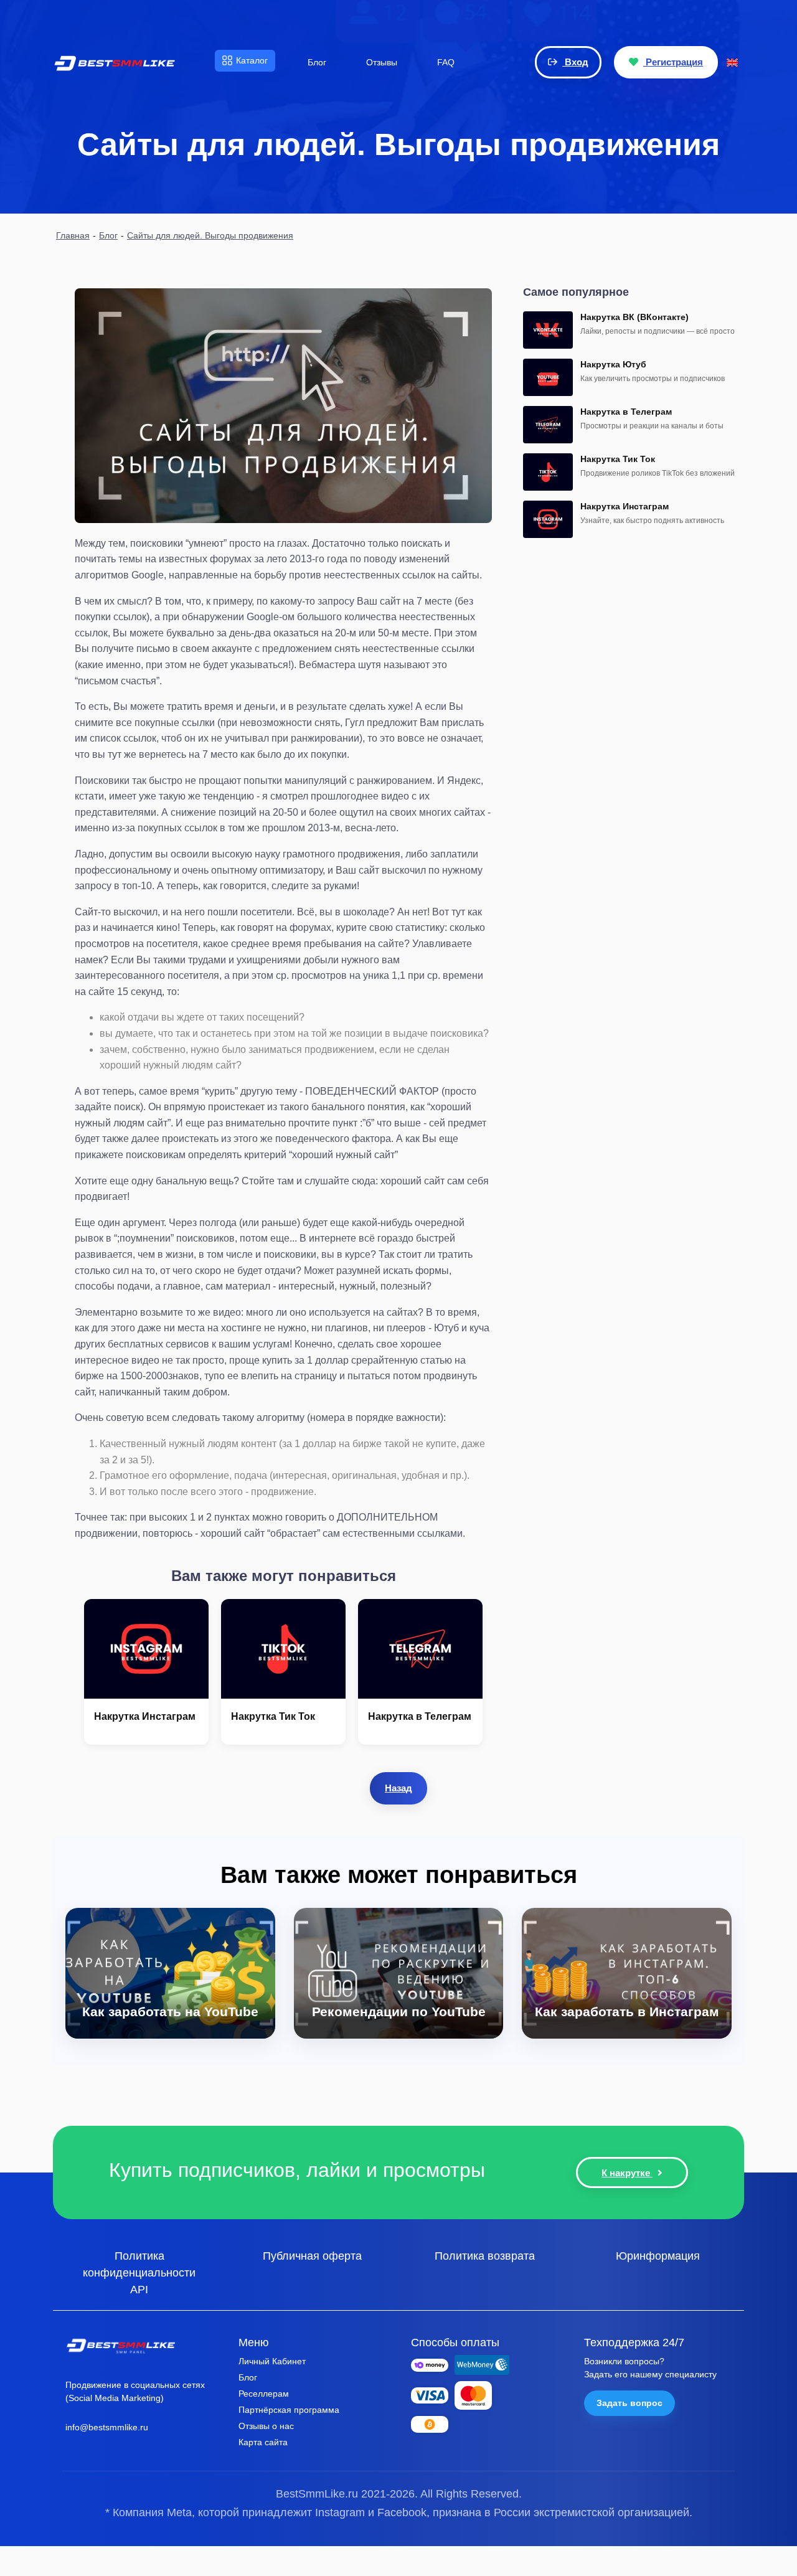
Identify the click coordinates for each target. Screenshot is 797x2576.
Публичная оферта (312, 2255)
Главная (73, 235)
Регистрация (673, 62)
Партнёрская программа (289, 2410)
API (139, 2289)
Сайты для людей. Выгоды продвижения (210, 235)
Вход (575, 62)
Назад (398, 1788)
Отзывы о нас (266, 2426)
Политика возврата (485, 2255)
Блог (108, 235)
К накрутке (627, 2173)
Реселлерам (264, 2394)
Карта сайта (263, 2442)
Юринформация (658, 2255)
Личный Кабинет (272, 2361)
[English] (732, 62)
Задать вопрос (630, 2403)
